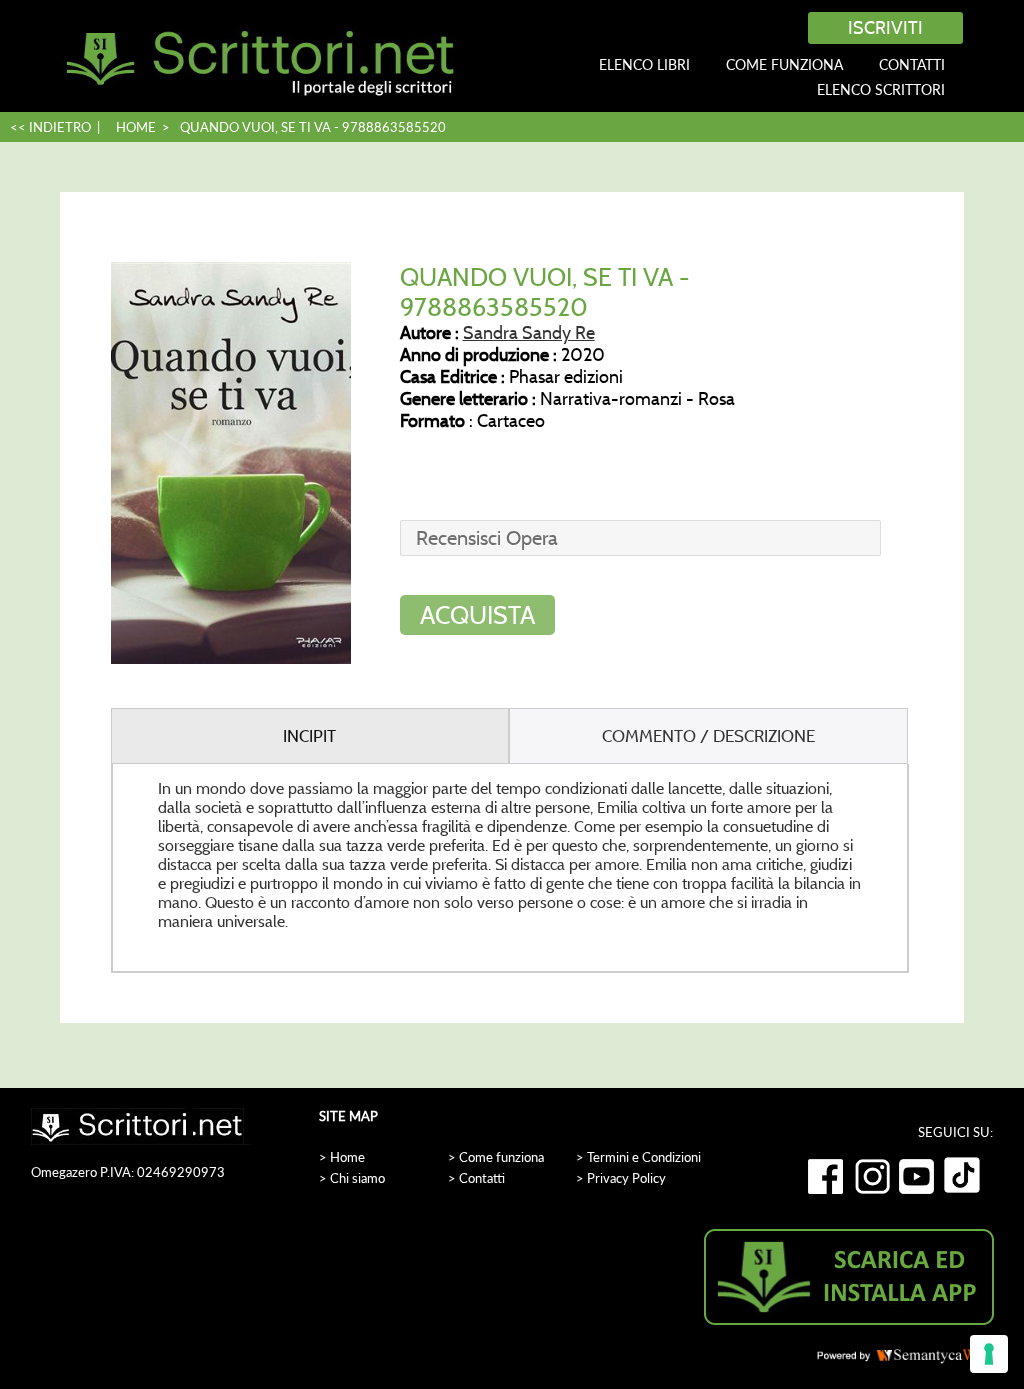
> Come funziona (496, 1157)
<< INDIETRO (50, 127)
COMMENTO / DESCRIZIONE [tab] (708, 736)
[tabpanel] (510, 868)
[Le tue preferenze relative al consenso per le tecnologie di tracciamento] (989, 1354)
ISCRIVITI (885, 28)
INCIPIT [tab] (309, 736)
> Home (342, 1157)
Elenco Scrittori (881, 89)
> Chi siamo (352, 1178)
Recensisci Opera (487, 538)
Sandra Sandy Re (529, 333)
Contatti (912, 64)
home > (143, 127)
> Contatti (476, 1178)
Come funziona (784, 64)
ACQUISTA (477, 615)
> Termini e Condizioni (638, 1157)
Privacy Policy (626, 1178)
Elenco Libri (644, 64)
